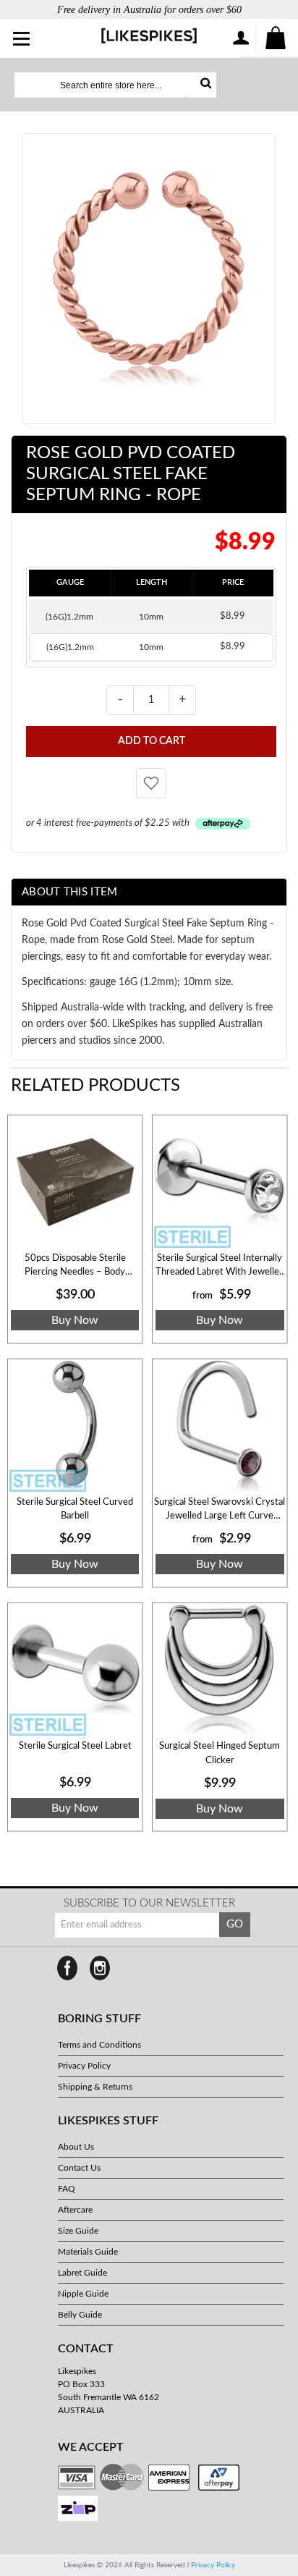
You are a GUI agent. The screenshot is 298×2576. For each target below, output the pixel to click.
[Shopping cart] (276, 39)
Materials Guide (88, 2252)
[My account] (240, 39)
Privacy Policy (84, 2066)
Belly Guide (80, 2315)
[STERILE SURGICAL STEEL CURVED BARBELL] (75, 1426)
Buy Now (75, 1320)
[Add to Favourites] (151, 783)
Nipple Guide (83, 2294)
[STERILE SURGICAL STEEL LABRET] (75, 1670)
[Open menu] (22, 40)
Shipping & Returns (95, 2087)
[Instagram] (100, 1968)
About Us (76, 2147)
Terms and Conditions (99, 2045)
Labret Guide (82, 2273)
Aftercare (75, 2210)
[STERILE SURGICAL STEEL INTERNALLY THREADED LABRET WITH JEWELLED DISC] (220, 1182)
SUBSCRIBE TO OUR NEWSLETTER (149, 1903)
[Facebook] (67, 1968)
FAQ (67, 2189)
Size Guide (78, 2231)
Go (235, 1924)
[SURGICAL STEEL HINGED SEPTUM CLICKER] (220, 1670)
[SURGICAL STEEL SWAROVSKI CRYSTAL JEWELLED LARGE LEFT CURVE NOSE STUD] (220, 1426)
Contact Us (79, 2168)
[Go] (202, 85)
